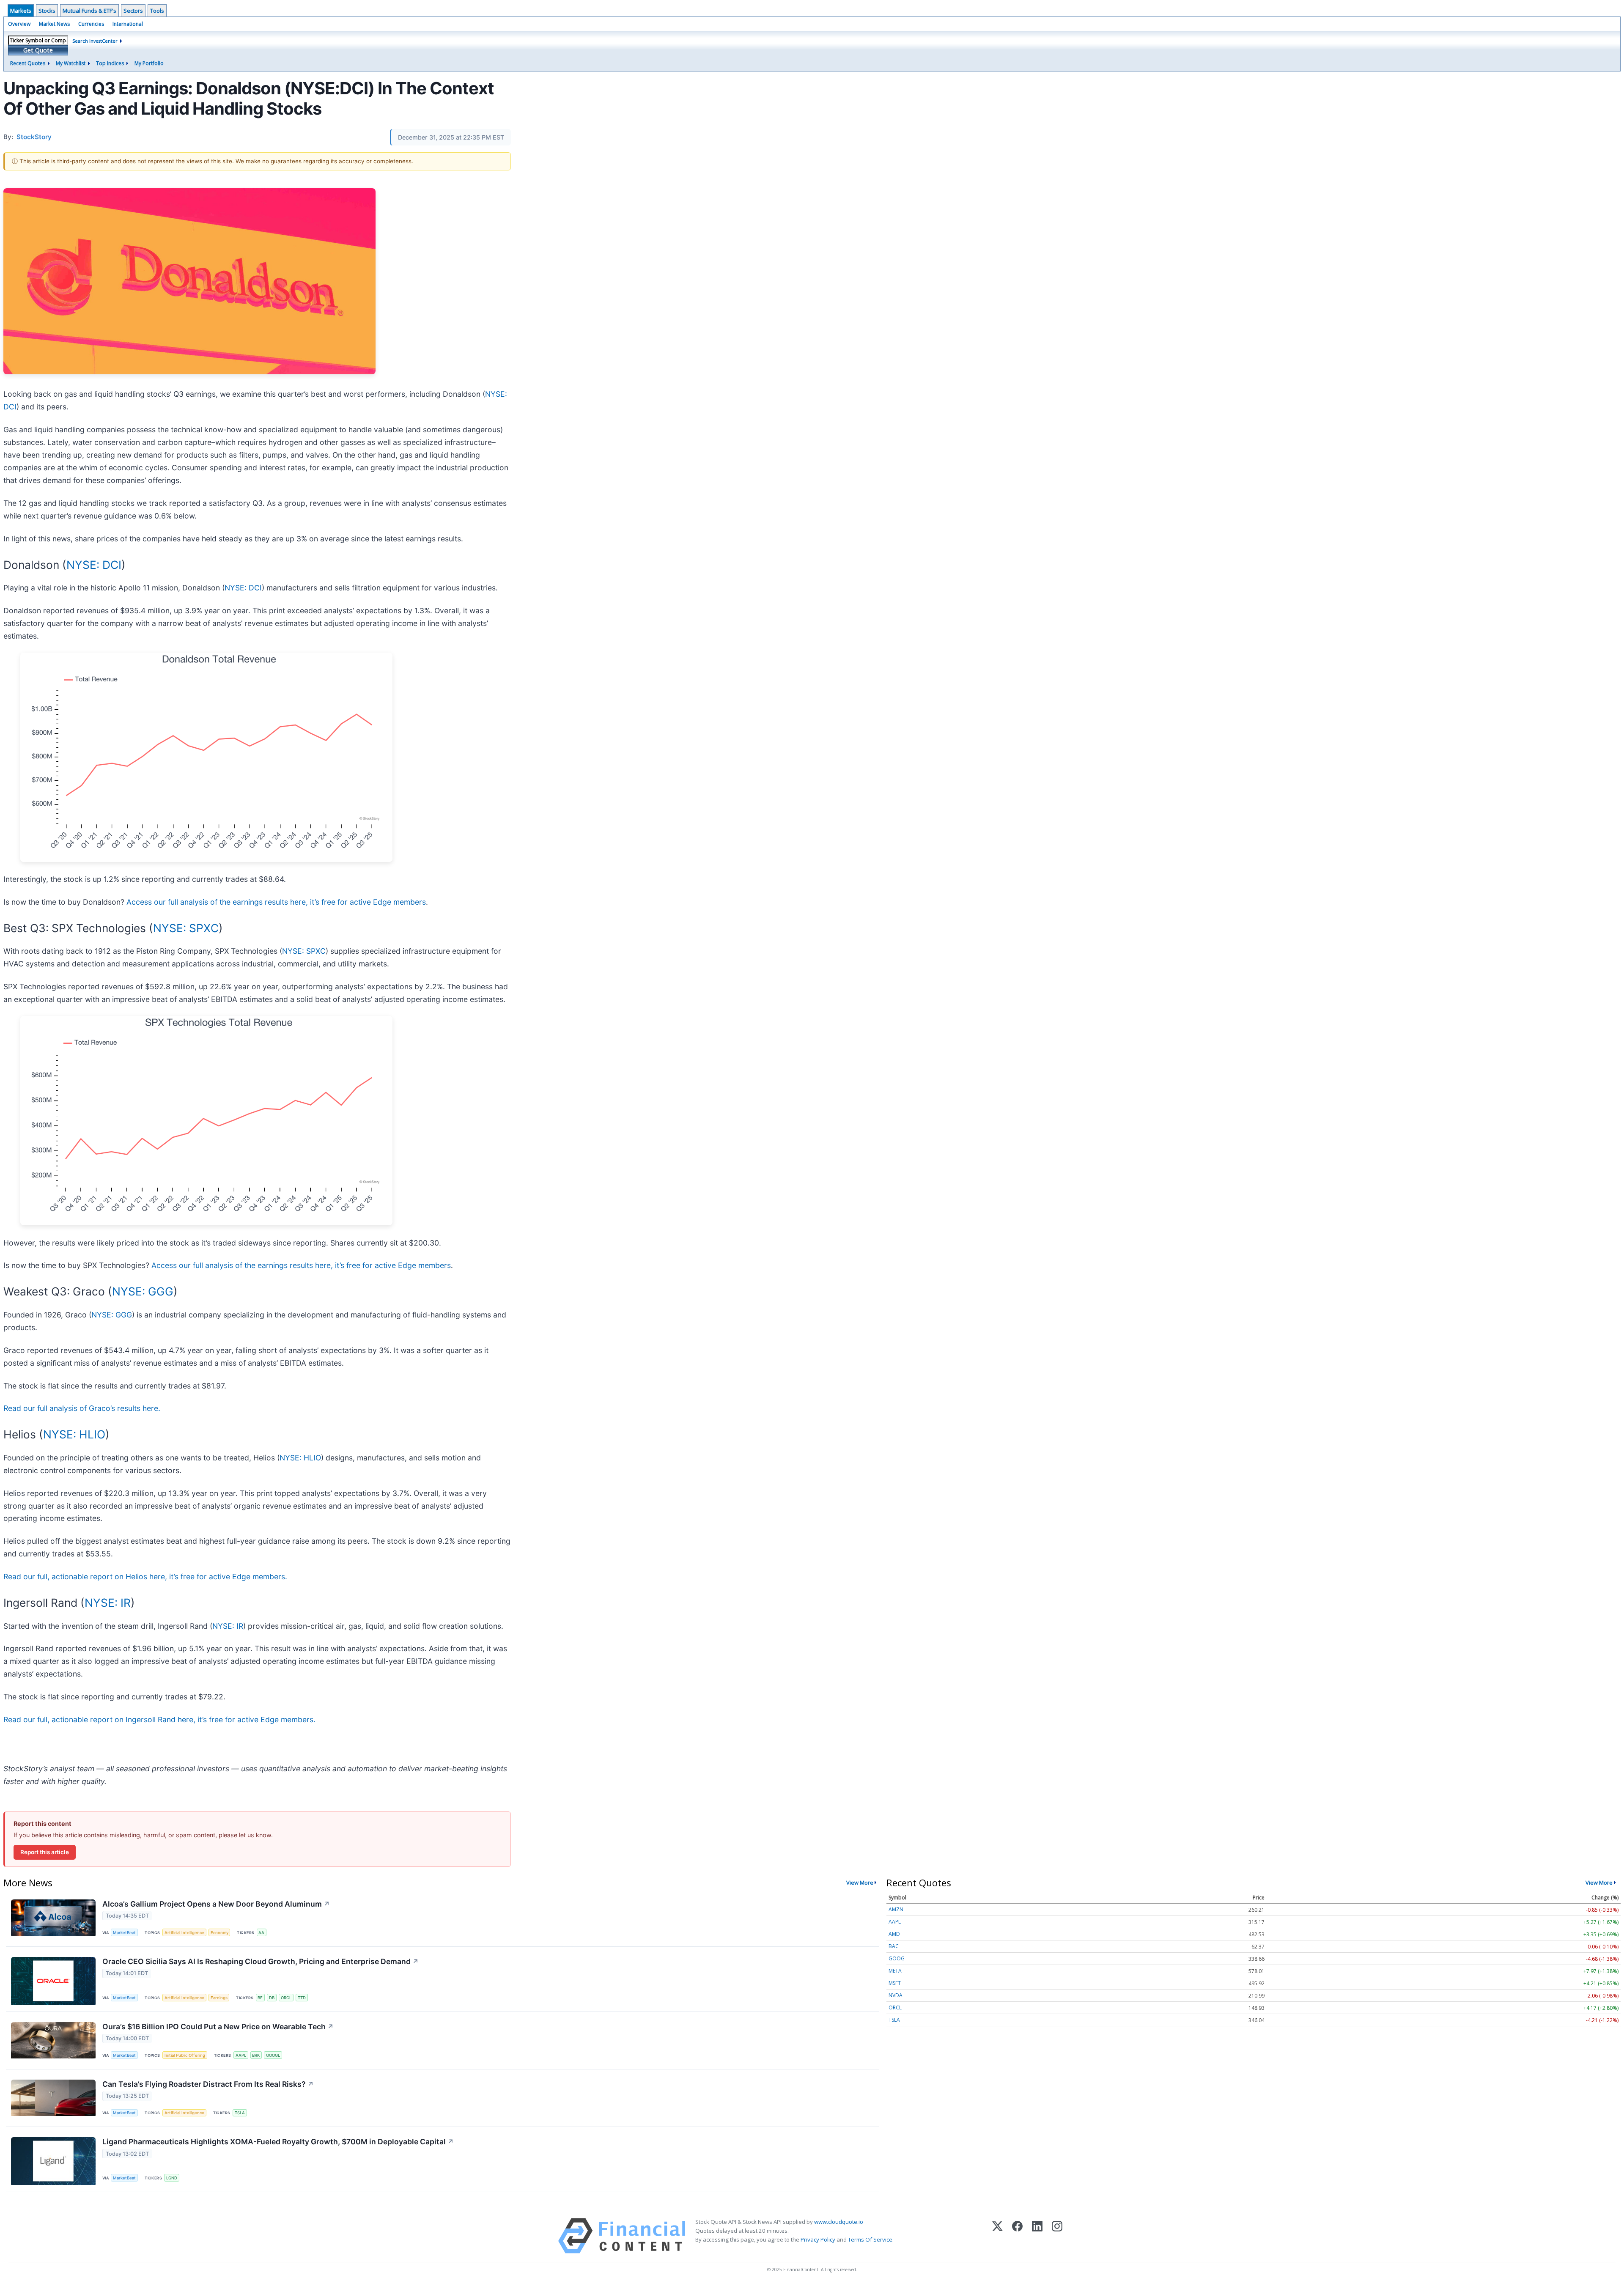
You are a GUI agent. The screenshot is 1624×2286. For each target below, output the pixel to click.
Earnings (219, 1998)
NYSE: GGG (143, 1291)
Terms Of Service (870, 2239)
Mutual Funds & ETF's (89, 11)
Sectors (133, 11)
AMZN (896, 1909)
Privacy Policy (818, 2239)
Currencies (91, 24)
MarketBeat (124, 1933)
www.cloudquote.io (839, 2222)
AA (261, 1933)
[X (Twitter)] (997, 2236)
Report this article (45, 1852)
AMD (894, 1934)
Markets (21, 11)
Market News (54, 24)
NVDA (896, 1995)
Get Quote (38, 50)
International (128, 24)
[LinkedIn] (1037, 2236)
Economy (219, 1933)
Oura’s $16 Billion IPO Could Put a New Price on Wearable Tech (218, 2027)
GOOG (897, 1958)
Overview (19, 24)
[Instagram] (1057, 2236)
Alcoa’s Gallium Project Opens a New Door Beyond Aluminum (216, 1904)
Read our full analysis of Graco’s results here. (82, 1408)
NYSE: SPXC (186, 928)
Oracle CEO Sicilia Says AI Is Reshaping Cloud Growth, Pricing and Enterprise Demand (261, 1961)
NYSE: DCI (94, 565)
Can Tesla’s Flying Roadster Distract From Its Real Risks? (208, 2084)
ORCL (286, 1998)
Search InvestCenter (95, 41)
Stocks (47, 11)
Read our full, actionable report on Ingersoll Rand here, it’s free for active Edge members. (159, 1719)
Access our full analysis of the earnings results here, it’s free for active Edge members (276, 902)
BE (260, 1998)
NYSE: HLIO (74, 1434)
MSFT (895, 1983)
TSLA (240, 2113)
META (895, 1971)
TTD (302, 1998)
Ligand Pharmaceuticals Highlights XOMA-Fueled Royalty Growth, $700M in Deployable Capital (278, 2142)
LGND (172, 2178)
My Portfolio (149, 63)
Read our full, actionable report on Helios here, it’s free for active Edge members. (145, 1577)
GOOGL (273, 2055)
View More (860, 1883)
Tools (157, 11)
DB (272, 1998)
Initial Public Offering (185, 2055)
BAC (894, 1946)
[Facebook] (1017, 2236)
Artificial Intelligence (184, 1933)
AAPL (241, 2055)
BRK (256, 2055)
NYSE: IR (108, 1603)
